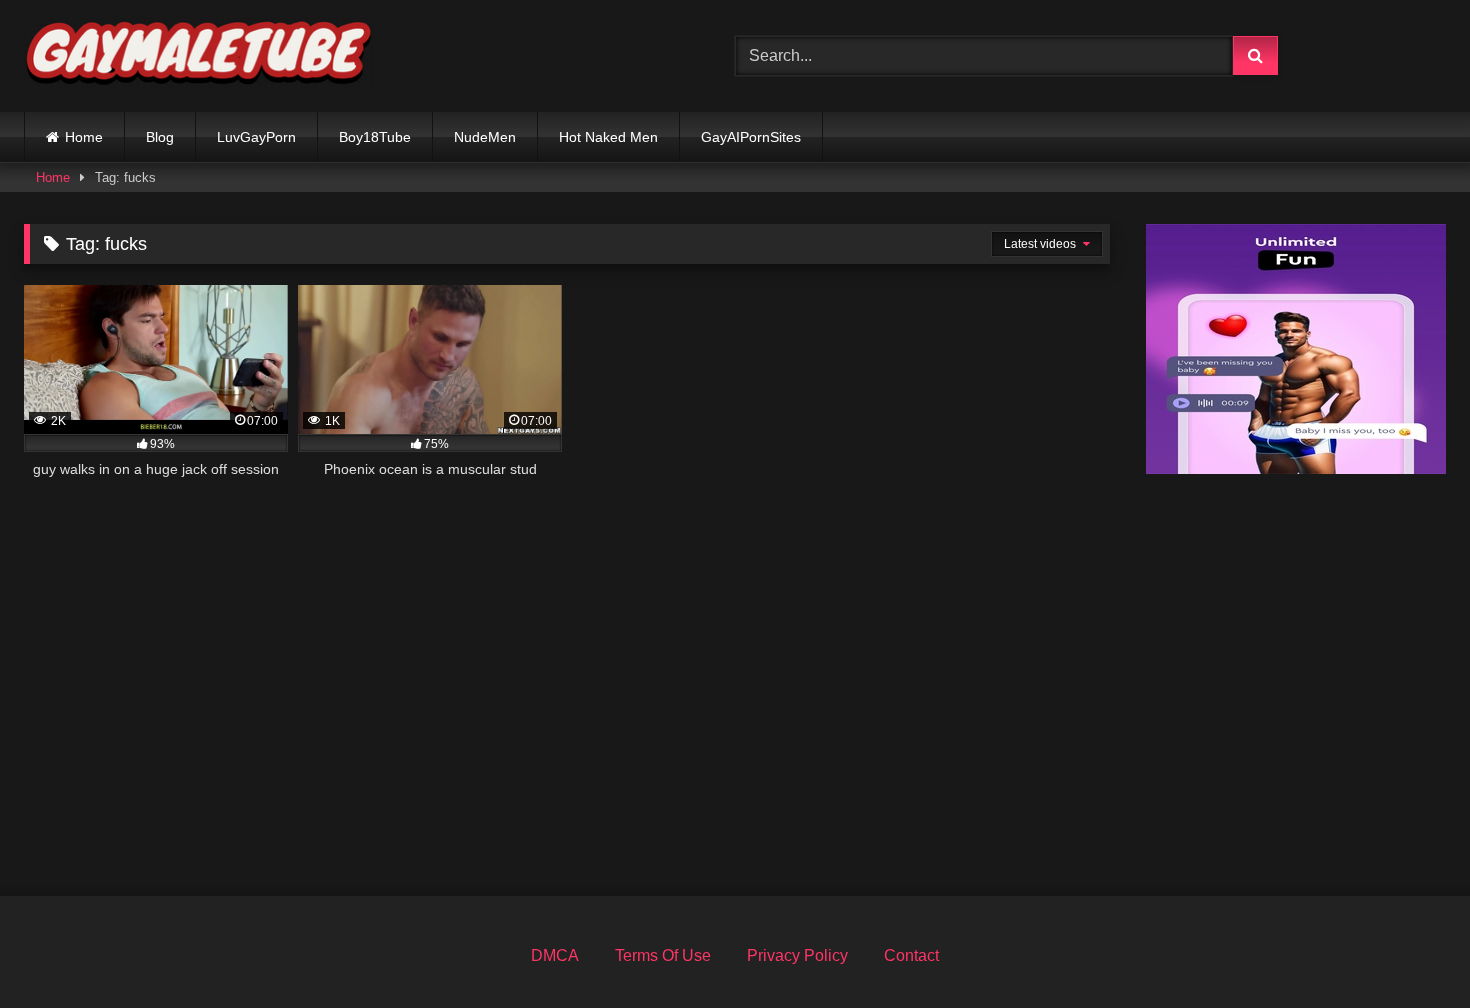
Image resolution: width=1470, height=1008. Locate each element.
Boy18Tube (375, 137)
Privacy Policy (797, 955)
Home (84, 137)
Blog (160, 137)
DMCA (555, 955)
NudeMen (485, 137)
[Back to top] (1408, 948)
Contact (911, 955)
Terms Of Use (663, 955)
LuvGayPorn (256, 137)
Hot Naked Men (608, 137)
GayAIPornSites (751, 137)
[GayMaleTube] (199, 56)
